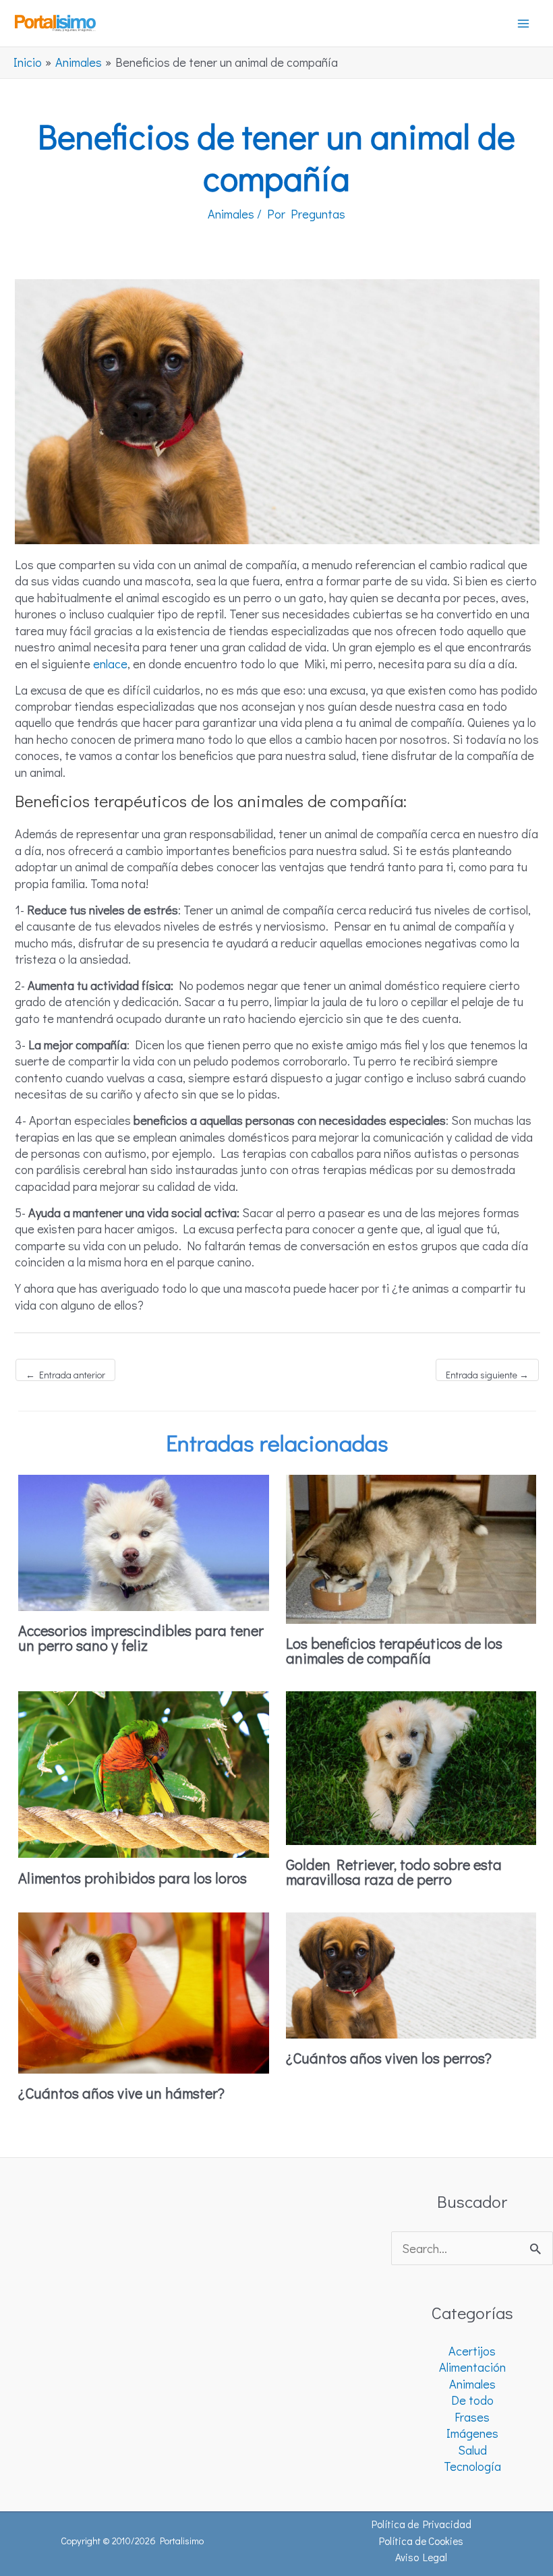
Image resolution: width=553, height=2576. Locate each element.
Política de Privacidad (421, 2524)
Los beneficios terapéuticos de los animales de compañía (394, 1650)
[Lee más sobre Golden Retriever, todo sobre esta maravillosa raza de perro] (411, 1766)
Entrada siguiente (487, 1375)
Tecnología (472, 2466)
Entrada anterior (65, 1375)
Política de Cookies (421, 2541)
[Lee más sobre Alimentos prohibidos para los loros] (144, 1773)
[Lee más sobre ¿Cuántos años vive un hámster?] (144, 1991)
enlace (110, 664)
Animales (231, 214)
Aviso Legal (421, 2557)
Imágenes (472, 2433)
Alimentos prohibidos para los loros (133, 1878)
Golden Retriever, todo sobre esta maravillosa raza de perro (394, 1872)
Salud (472, 2450)
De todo (472, 2400)
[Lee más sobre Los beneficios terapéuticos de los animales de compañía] (411, 1548)
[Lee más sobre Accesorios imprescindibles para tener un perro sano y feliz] (144, 1541)
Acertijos (472, 2351)
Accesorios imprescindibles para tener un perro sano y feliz (141, 1638)
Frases (472, 2417)
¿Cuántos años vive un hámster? (121, 2093)
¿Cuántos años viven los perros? (389, 2058)
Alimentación (472, 2367)
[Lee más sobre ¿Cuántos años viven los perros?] (411, 1974)
